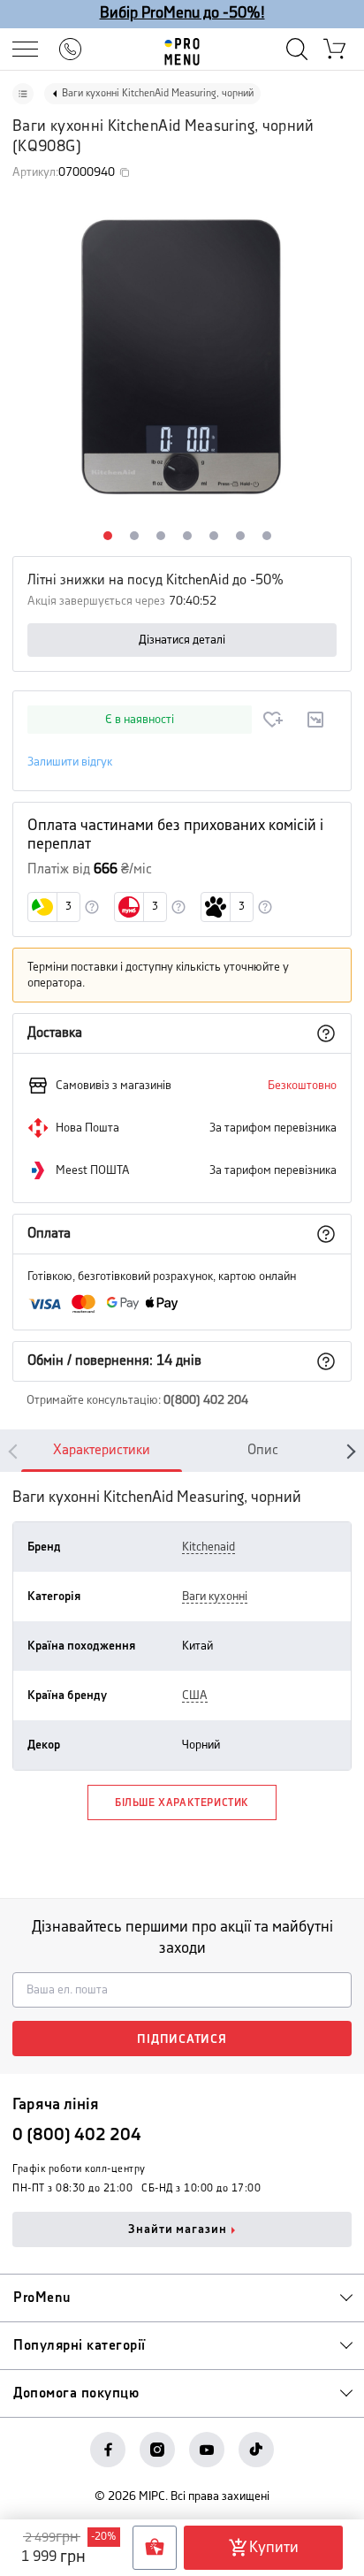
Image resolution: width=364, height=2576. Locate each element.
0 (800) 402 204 (77, 2135)
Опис (263, 1450)
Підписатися (182, 2039)
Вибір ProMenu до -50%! (182, 13)
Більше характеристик (182, 1803)
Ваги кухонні (215, 1597)
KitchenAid (209, 1547)
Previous (16, 1451)
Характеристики (102, 1450)
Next (348, 1451)
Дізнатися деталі (182, 640)
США (195, 1696)
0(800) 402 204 (206, 1400)
